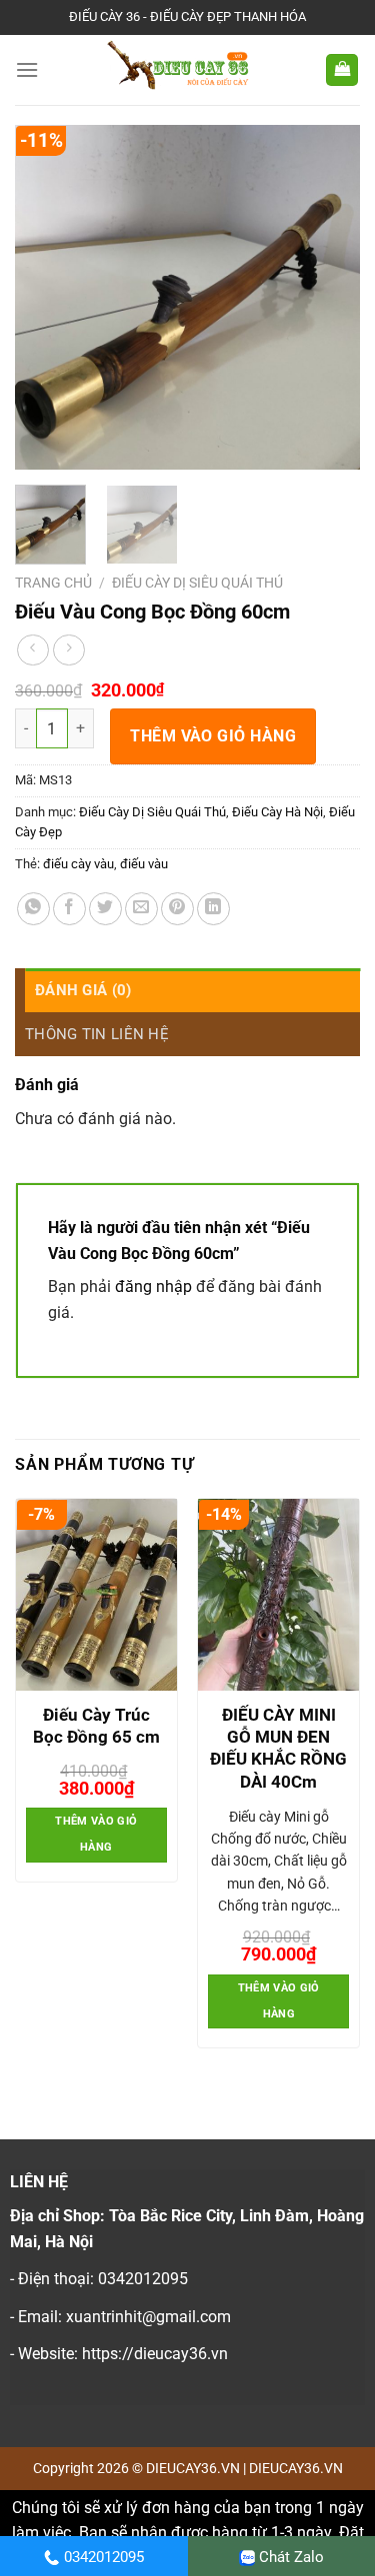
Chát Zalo (291, 2557)
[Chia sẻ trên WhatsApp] (33, 909)
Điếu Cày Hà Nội (277, 812)
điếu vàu (144, 864)
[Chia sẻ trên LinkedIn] (213, 909)
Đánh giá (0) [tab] (83, 990)
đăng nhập (153, 1287)
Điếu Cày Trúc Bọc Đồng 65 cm (96, 1726)
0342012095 (104, 2557)
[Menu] (27, 69)
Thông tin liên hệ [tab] (97, 1034)
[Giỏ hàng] (342, 70)
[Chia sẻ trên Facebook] (69, 909)
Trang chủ (53, 583)
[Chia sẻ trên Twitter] (105, 909)
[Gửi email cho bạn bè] (141, 909)
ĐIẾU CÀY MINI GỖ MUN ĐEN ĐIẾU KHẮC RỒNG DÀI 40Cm (278, 1748)
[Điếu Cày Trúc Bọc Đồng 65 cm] (96, 1595)
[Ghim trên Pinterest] (177, 909)
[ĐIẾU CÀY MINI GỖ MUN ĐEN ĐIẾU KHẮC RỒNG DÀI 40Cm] (278, 1595)
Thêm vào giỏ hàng (213, 736)
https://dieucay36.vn (155, 2354)
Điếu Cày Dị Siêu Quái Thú (197, 583)
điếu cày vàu (78, 864)
